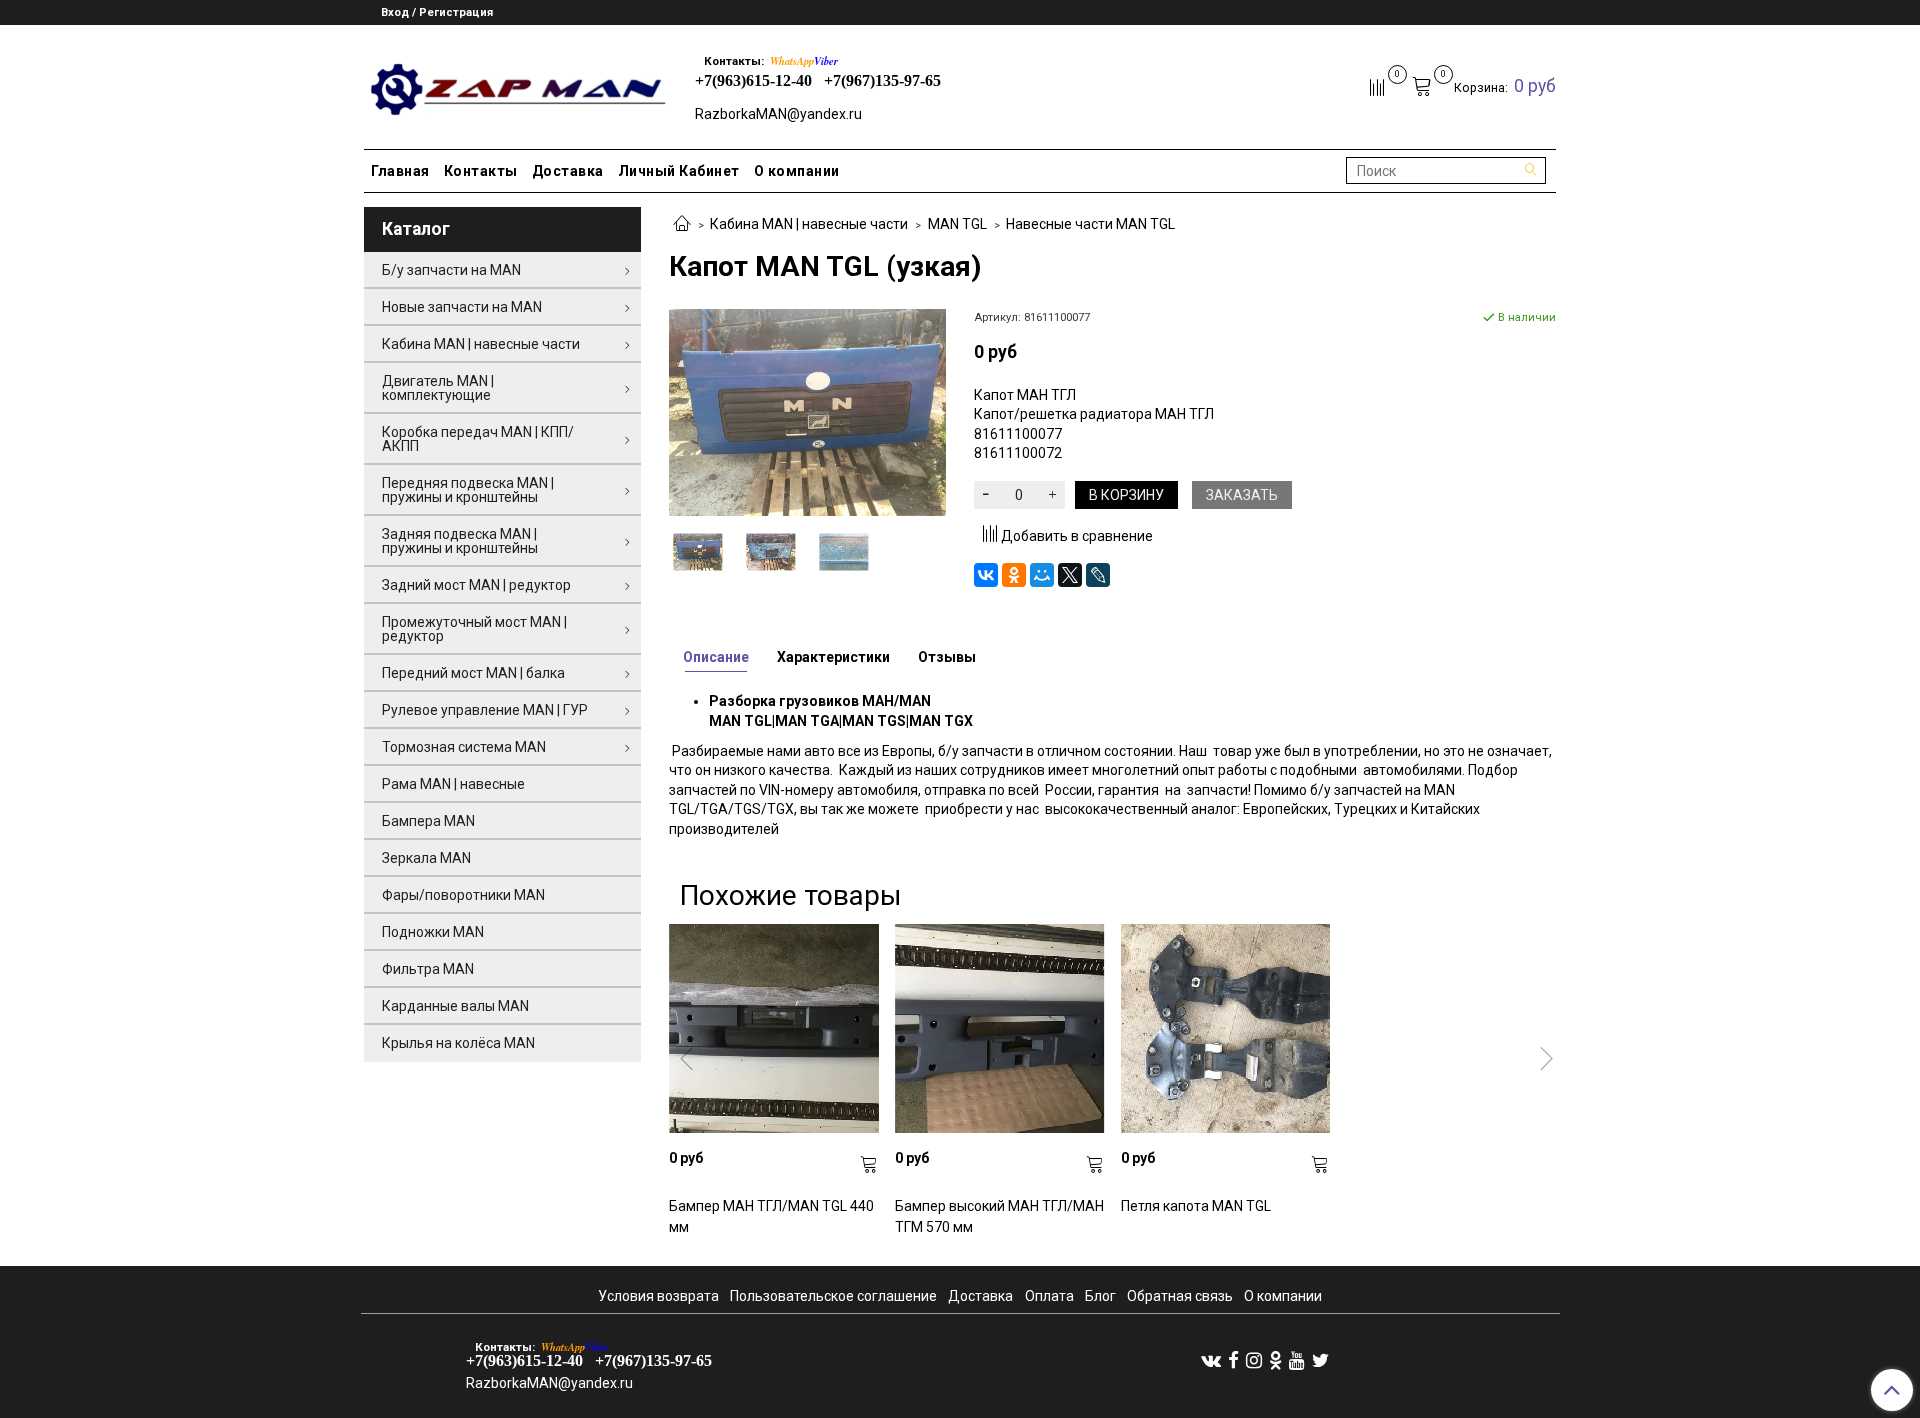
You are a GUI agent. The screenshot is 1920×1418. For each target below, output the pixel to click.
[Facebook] (1233, 1360)
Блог (1100, 1296)
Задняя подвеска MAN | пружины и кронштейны (460, 541)
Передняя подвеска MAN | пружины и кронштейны (468, 490)
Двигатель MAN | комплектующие (438, 388)
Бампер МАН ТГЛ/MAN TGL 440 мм (771, 1216)
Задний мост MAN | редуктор (476, 585)
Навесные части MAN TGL (1090, 224)
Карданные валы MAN (455, 1006)
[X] (1070, 575)
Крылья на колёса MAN (458, 1043)
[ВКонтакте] (986, 575)
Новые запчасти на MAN (462, 307)
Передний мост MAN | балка (473, 673)
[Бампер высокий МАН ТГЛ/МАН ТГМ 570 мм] (1000, 1029)
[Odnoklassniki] (1275, 1360)
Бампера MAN (428, 821)
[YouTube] (1297, 1360)
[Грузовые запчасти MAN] (515, 83)
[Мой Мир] (1042, 575)
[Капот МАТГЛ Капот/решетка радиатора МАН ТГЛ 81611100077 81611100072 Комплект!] (807, 411)
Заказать (1242, 495)
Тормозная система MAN (464, 747)
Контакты (481, 171)
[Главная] (682, 225)
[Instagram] (1254, 1360)
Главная (400, 171)
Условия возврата (658, 1296)
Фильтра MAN (428, 969)
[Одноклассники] (1014, 575)
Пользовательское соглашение (833, 1296)
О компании (797, 171)
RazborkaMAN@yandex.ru (778, 114)
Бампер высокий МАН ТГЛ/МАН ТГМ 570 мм (999, 1216)
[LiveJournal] (1098, 575)
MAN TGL (957, 224)
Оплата (1049, 1296)
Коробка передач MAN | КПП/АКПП (478, 439)
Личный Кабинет (679, 171)
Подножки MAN (433, 932)
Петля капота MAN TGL (1196, 1206)
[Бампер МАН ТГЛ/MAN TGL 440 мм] (774, 1029)
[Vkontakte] (1211, 1360)
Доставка (568, 171)
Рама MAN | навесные (453, 784)
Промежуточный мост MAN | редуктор (474, 629)
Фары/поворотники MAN (463, 895)
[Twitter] (1320, 1360)
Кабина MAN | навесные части (809, 224)
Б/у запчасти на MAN (451, 270)
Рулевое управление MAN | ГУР (485, 710)
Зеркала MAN (426, 858)
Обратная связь (1180, 1296)
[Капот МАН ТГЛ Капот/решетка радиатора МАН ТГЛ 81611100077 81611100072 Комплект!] (770, 551)
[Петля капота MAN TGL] (1226, 1029)
